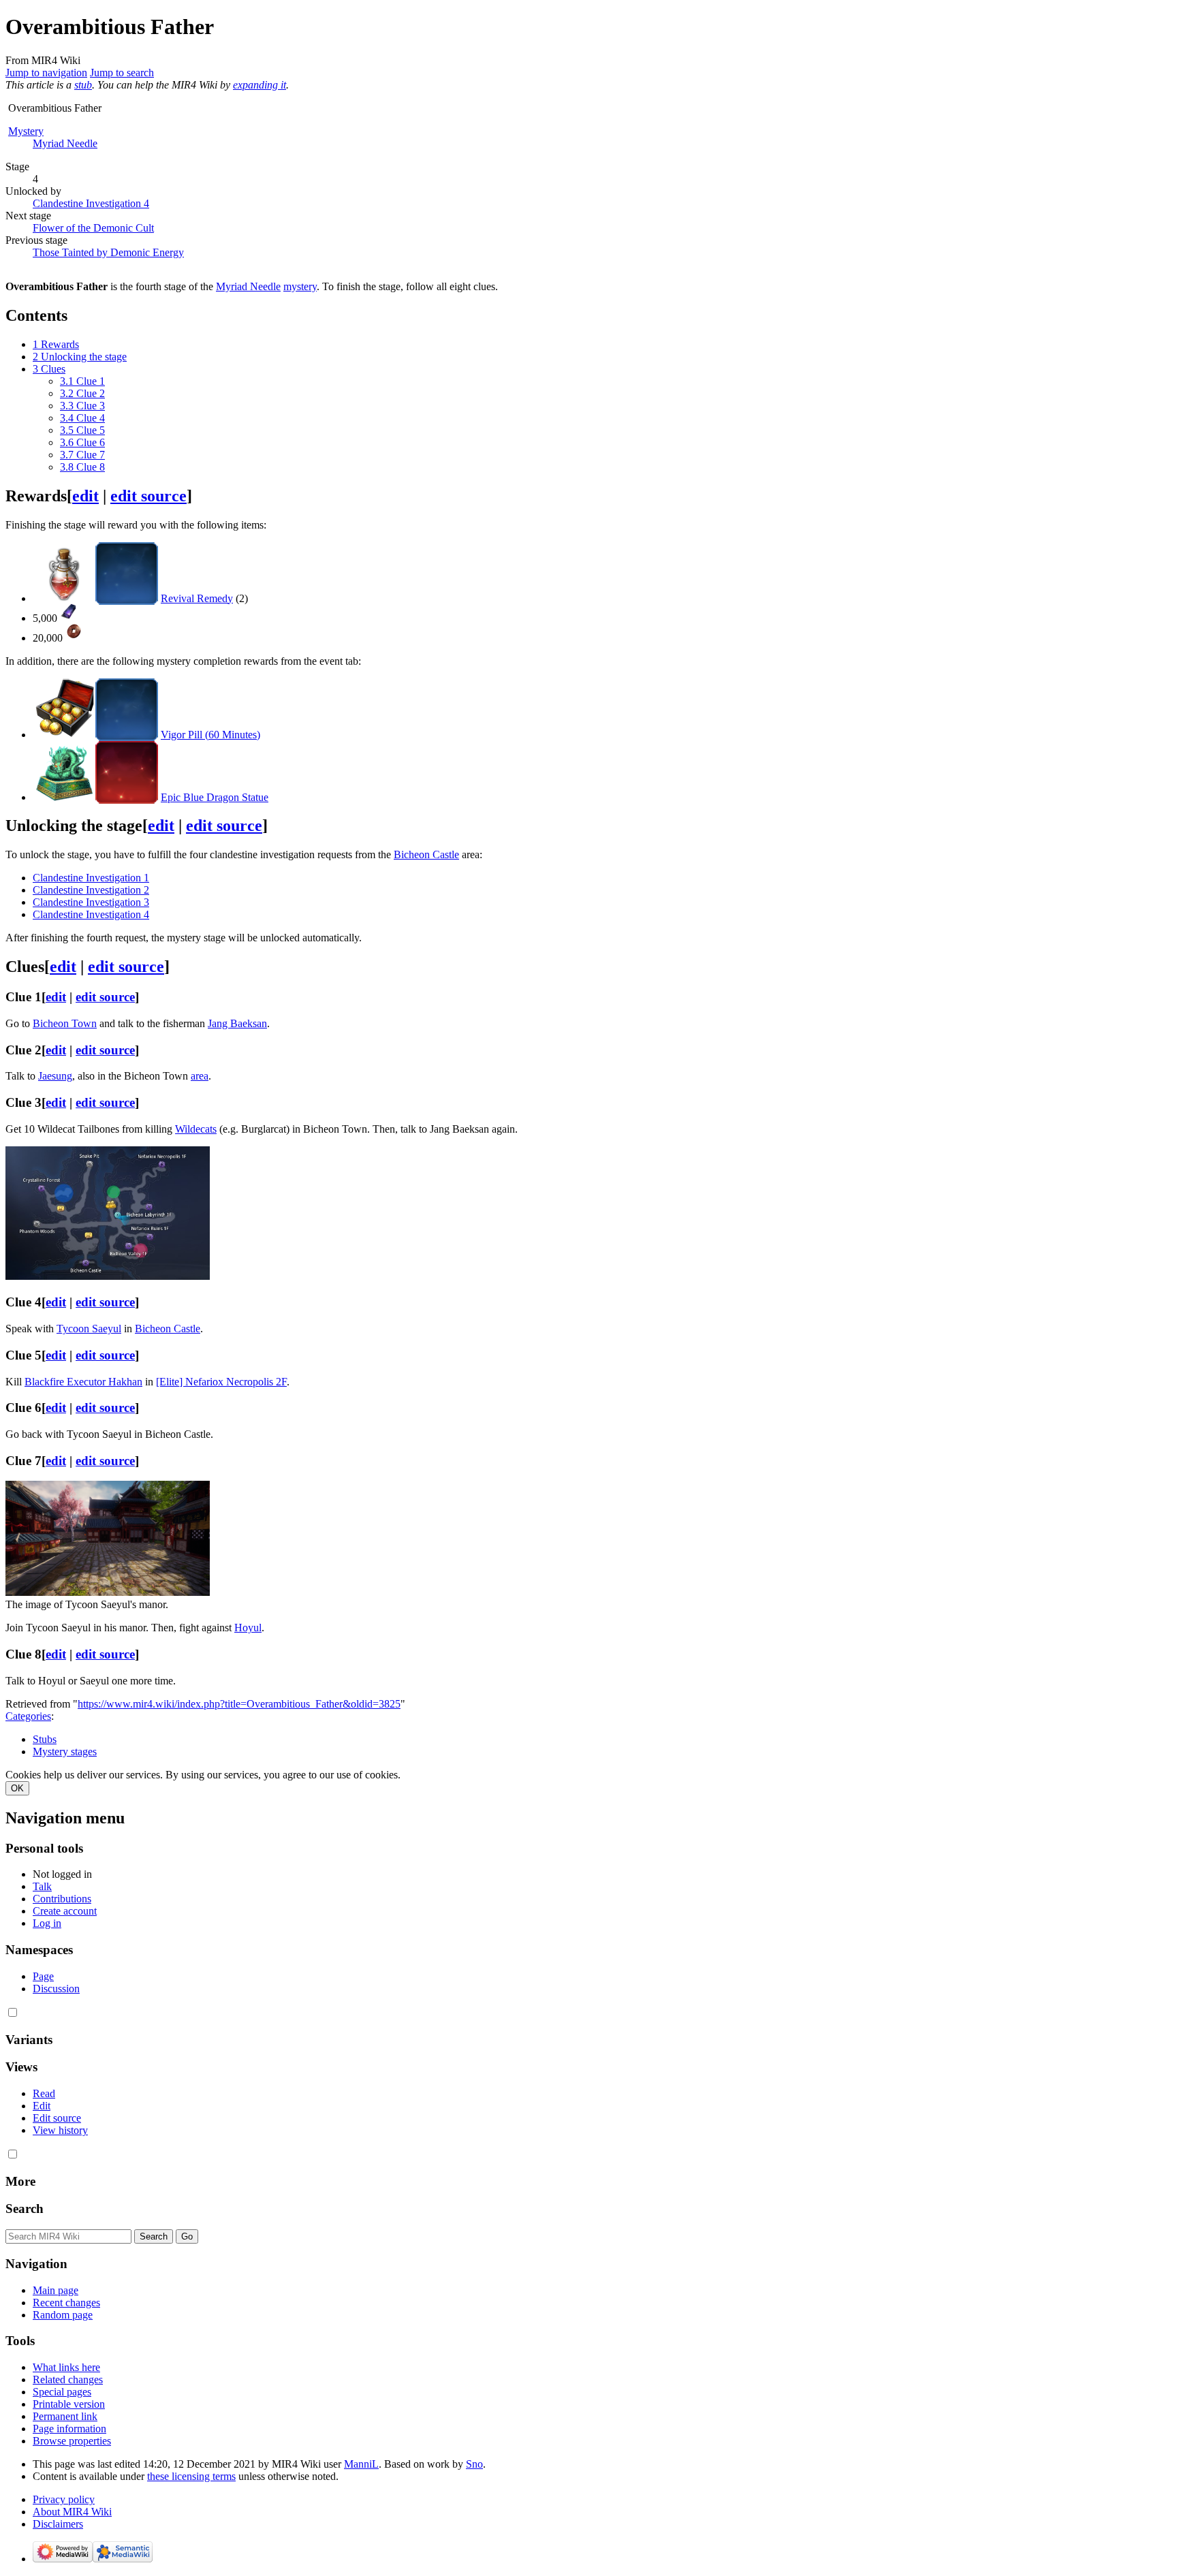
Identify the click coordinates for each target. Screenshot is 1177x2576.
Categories (28, 1716)
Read (44, 2093)
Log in (47, 1923)
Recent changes (66, 2303)
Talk (42, 1886)
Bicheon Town (65, 1023)
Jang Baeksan (237, 1023)
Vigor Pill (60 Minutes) (210, 735)
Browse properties (72, 2441)
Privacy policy (64, 2499)
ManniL (361, 2464)
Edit (42, 2106)
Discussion (56, 1989)
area (200, 1076)
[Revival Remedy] (64, 598)
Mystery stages (65, 1752)
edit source (148, 496)
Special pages (62, 2392)
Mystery (26, 131)
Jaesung (55, 1076)
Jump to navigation (46, 73)
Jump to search (122, 73)
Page (43, 1976)
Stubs (45, 1739)
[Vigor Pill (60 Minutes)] (64, 735)
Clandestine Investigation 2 (91, 890)
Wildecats (196, 1129)
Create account (65, 1911)
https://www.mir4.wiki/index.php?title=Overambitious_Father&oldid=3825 (239, 1704)
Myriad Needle (65, 143)
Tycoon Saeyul (89, 1329)
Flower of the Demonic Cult (93, 228)
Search (25, 2209)
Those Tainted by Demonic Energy (108, 252)
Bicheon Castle (426, 854)
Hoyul (248, 1628)
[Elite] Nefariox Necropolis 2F (221, 1382)
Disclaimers (58, 2524)
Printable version (69, 2404)
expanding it (260, 85)
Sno (474, 2464)
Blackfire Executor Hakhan (83, 1382)
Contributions (62, 1899)
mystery (300, 286)
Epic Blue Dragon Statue (215, 797)
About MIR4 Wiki (72, 2512)
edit (85, 496)
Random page (63, 2315)
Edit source (57, 2118)
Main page (56, 2290)
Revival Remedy (197, 598)
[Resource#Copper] (74, 636)
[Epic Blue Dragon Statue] (64, 797)
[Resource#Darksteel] (68, 616)
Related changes (68, 2379)
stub (83, 85)
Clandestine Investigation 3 (91, 902)
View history (60, 2130)
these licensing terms (191, 2476)
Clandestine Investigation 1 (91, 878)
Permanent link (65, 2416)
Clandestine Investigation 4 (91, 203)
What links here (66, 2367)
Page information (69, 2429)
